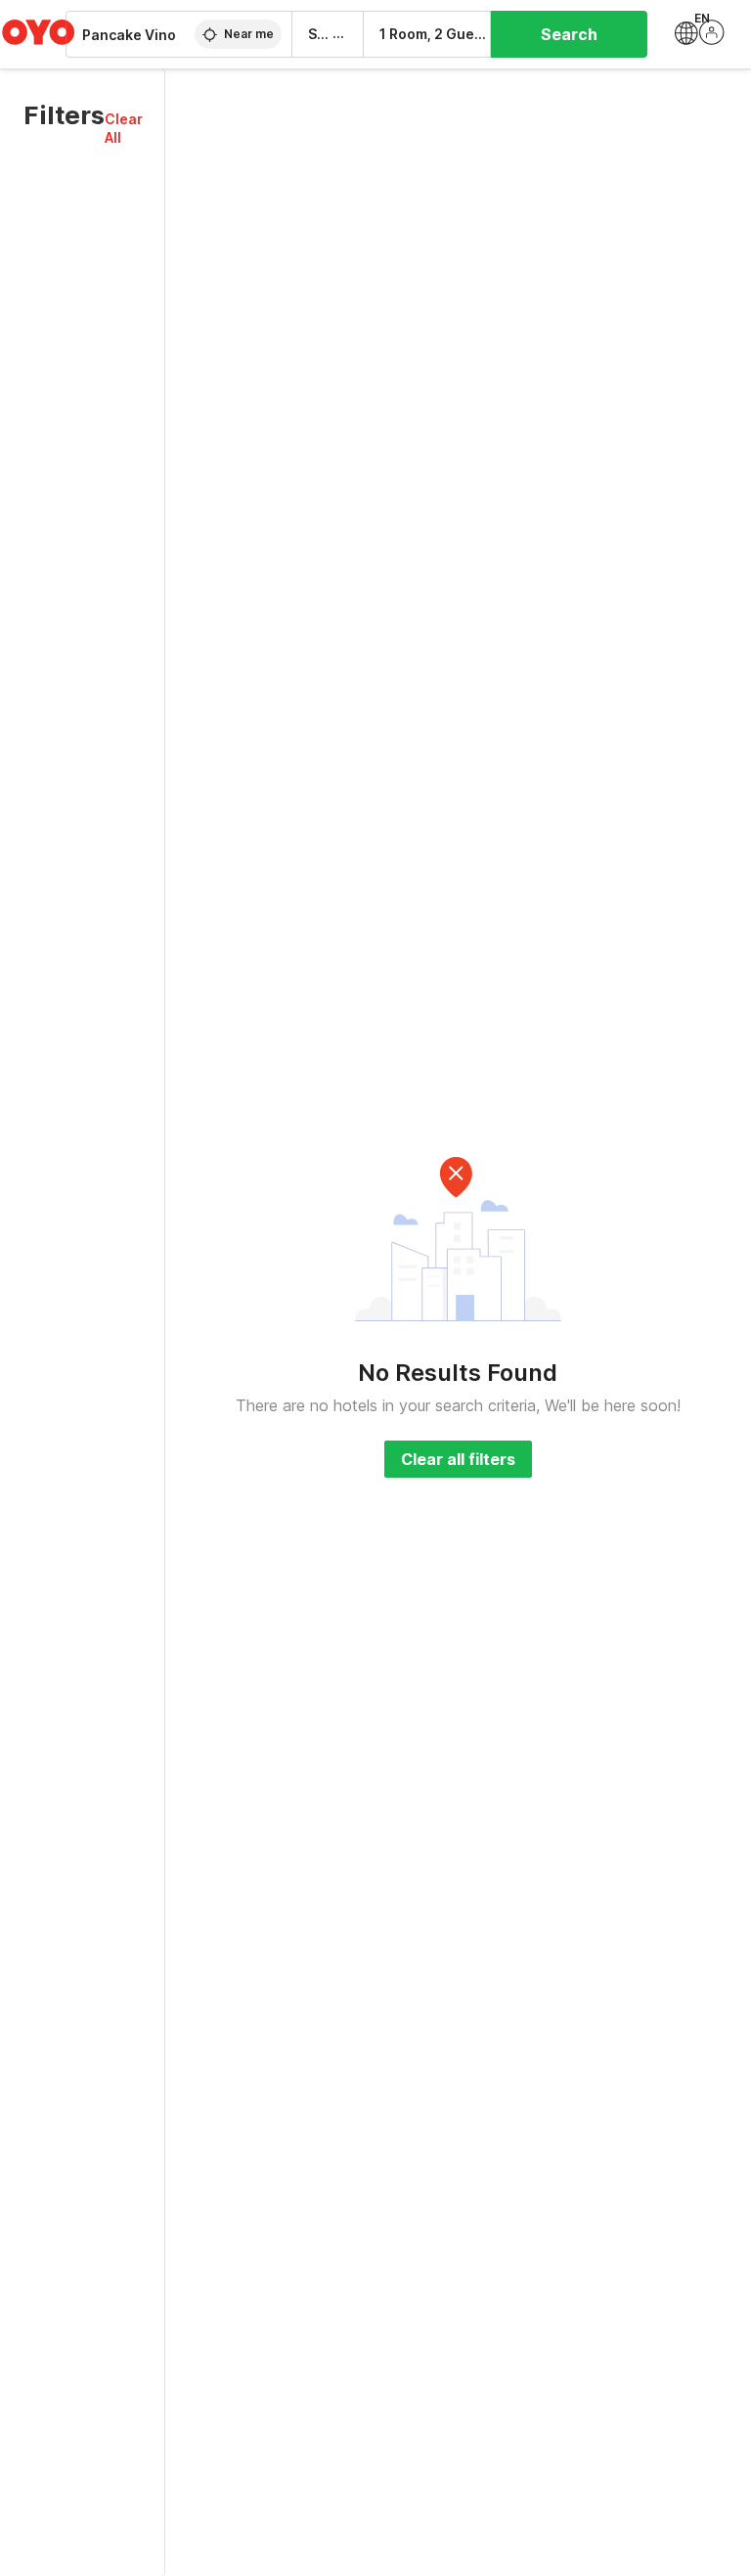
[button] (124, 128)
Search (569, 34)
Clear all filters (458, 1459)
